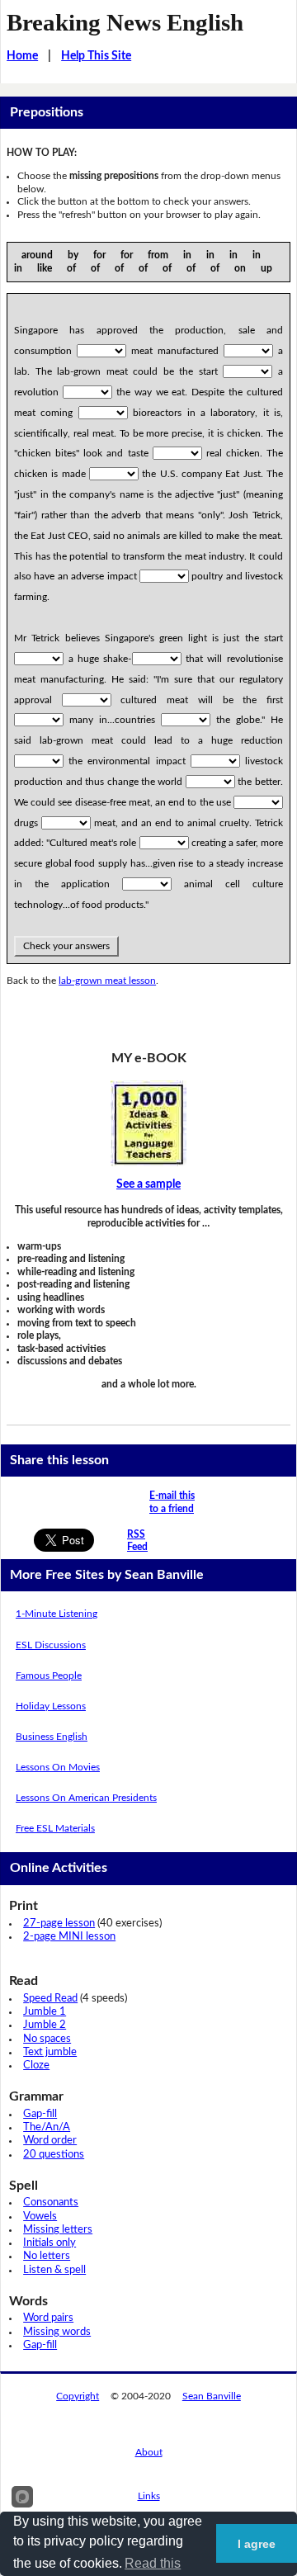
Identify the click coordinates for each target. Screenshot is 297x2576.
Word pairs (48, 2318)
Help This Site (96, 56)
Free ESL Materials (55, 1828)
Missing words (57, 2332)
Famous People (49, 1676)
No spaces (47, 2039)
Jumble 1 (45, 2012)
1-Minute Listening (57, 1614)
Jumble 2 (45, 2025)
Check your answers (66, 946)
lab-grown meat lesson (107, 981)
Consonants (51, 2203)
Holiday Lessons (51, 1706)
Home (22, 56)
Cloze (36, 2066)
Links (149, 2496)
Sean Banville (212, 2396)
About (149, 2452)
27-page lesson (59, 1924)
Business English (52, 1737)
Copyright (78, 2396)
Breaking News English (125, 22)
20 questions (54, 2155)
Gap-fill (40, 2114)
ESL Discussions (51, 1645)
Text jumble (50, 2052)
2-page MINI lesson (69, 1937)
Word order (50, 2141)
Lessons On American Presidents (86, 1798)
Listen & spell (54, 2270)
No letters (47, 2256)
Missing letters (58, 2230)
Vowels (40, 2217)
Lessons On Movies (58, 1767)
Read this (153, 2563)
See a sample (148, 1184)
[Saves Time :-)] (148, 1123)
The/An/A (47, 2127)
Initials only (49, 2243)
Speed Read (50, 1999)
